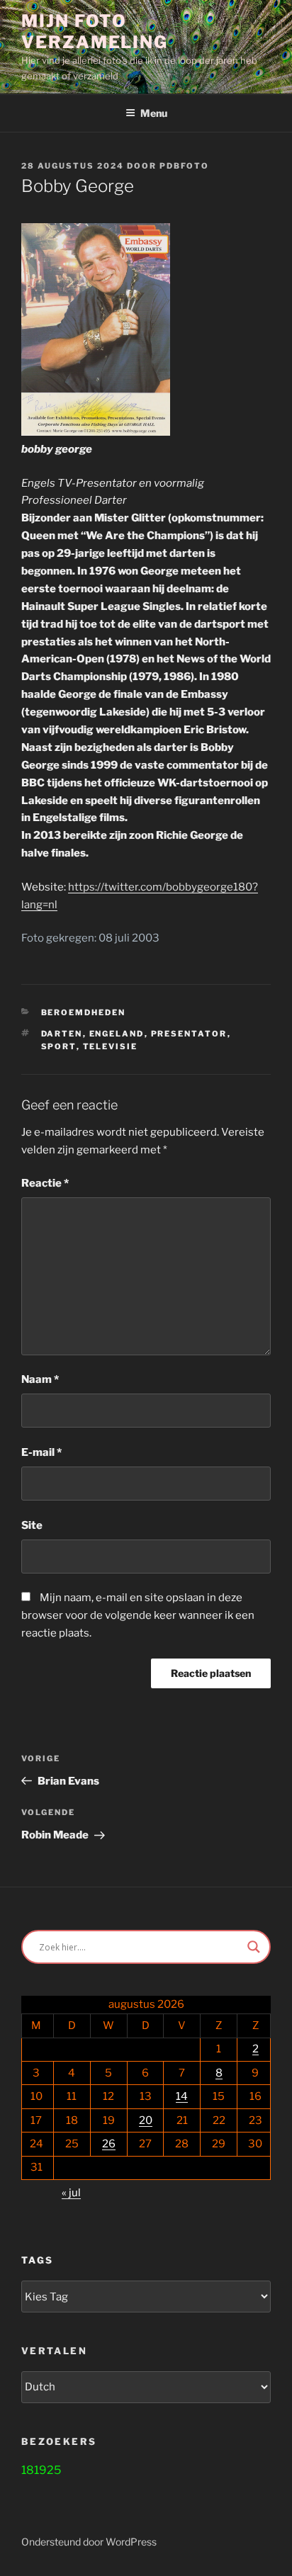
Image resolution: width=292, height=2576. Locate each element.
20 (146, 2120)
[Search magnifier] (254, 1947)
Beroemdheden (84, 1012)
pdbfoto (184, 166)
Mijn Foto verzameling (95, 32)
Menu (154, 113)
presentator (189, 1034)
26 (109, 2144)
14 (182, 2096)
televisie (111, 1046)
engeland (117, 1034)
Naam (40, 1379)
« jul (71, 2193)
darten (62, 1034)
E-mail (41, 1452)
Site (32, 1525)
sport (59, 1046)
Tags (37, 2260)
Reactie (45, 1183)
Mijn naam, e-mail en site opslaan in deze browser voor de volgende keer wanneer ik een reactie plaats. (138, 1615)
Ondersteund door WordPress (89, 2542)
